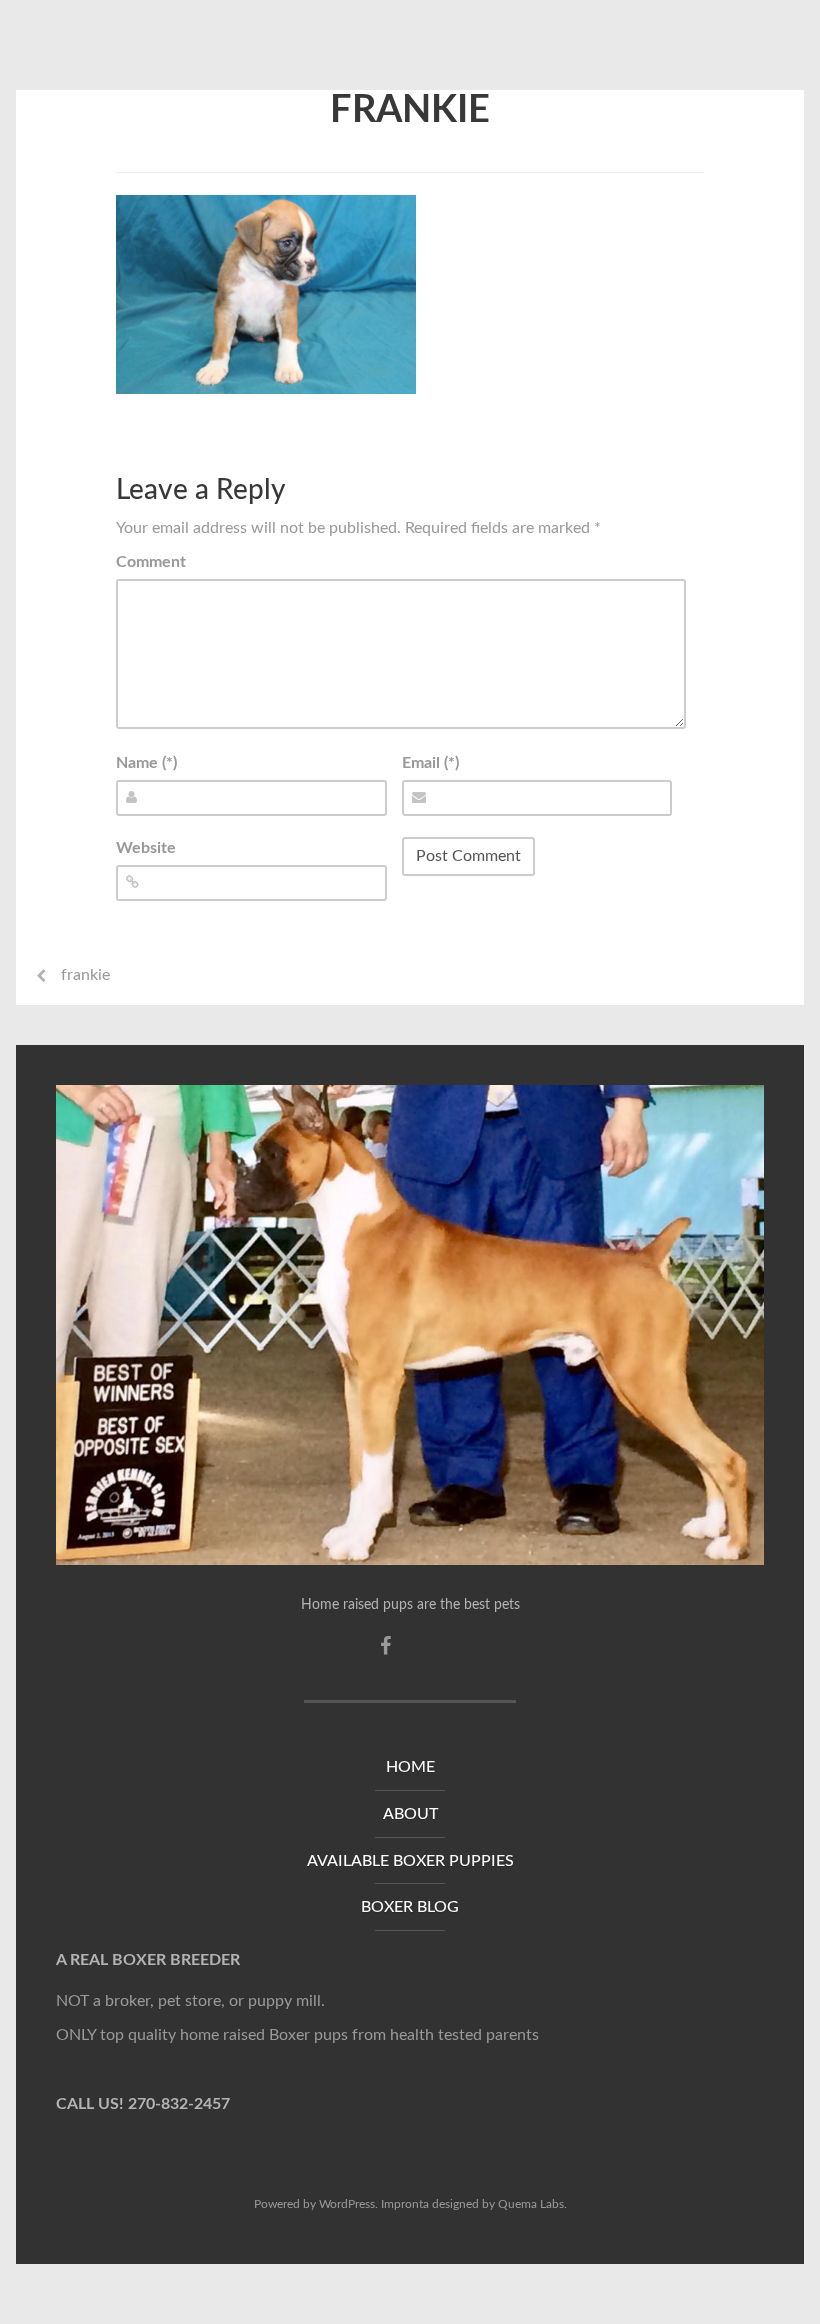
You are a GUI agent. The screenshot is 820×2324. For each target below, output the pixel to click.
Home (410, 1767)
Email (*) (430, 763)
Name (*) (146, 763)
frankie (410, 110)
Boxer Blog (410, 1907)
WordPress (347, 2204)
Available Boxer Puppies (410, 1861)
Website (146, 848)
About (410, 1814)
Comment (151, 562)
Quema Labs (531, 2204)
